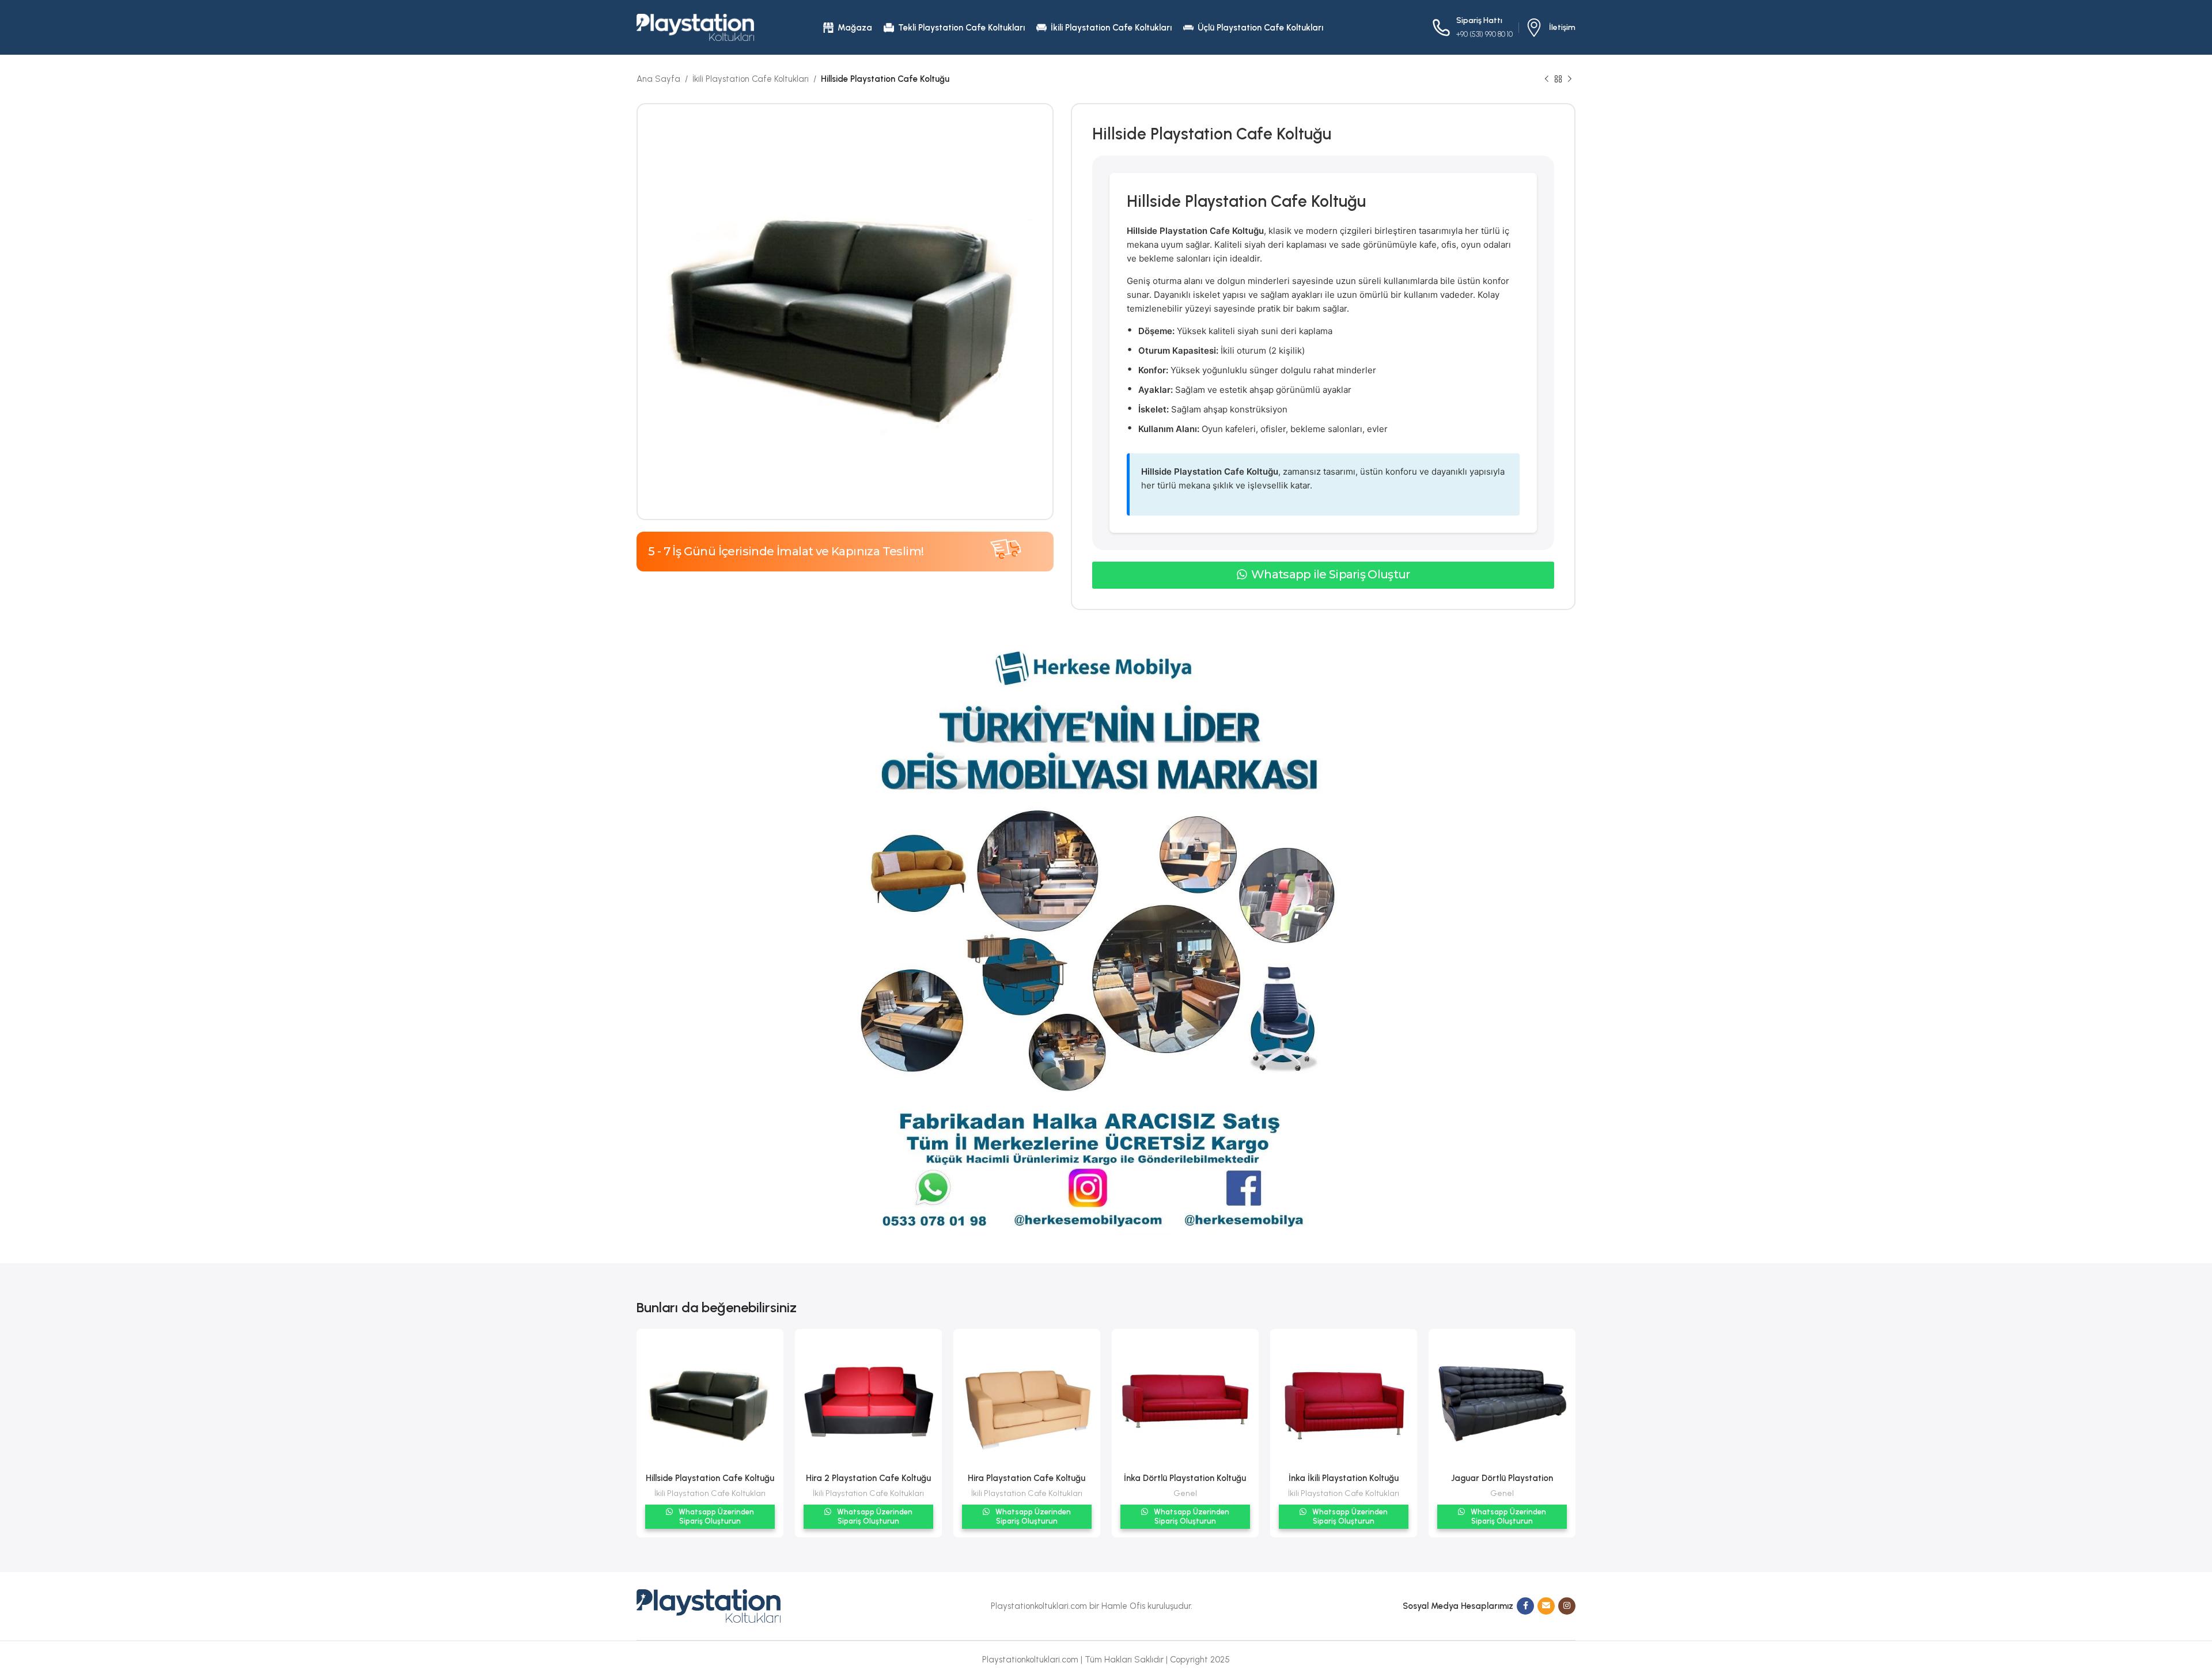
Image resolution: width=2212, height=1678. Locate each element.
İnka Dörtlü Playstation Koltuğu (1185, 1478)
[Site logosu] (695, 26)
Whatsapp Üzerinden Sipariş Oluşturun (715, 1516)
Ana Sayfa (658, 79)
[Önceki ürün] (1547, 79)
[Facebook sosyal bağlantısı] (1525, 1606)
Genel (1185, 1493)
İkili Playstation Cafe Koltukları (751, 79)
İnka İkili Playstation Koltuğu (1344, 1478)
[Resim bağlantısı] (709, 1605)
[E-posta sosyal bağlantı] (1546, 1606)
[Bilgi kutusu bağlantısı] (1550, 28)
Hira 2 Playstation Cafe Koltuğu (868, 1478)
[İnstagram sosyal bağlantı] (1567, 1606)
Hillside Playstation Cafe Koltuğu (710, 1478)
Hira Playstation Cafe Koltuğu (1027, 1478)
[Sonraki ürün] (1570, 79)
